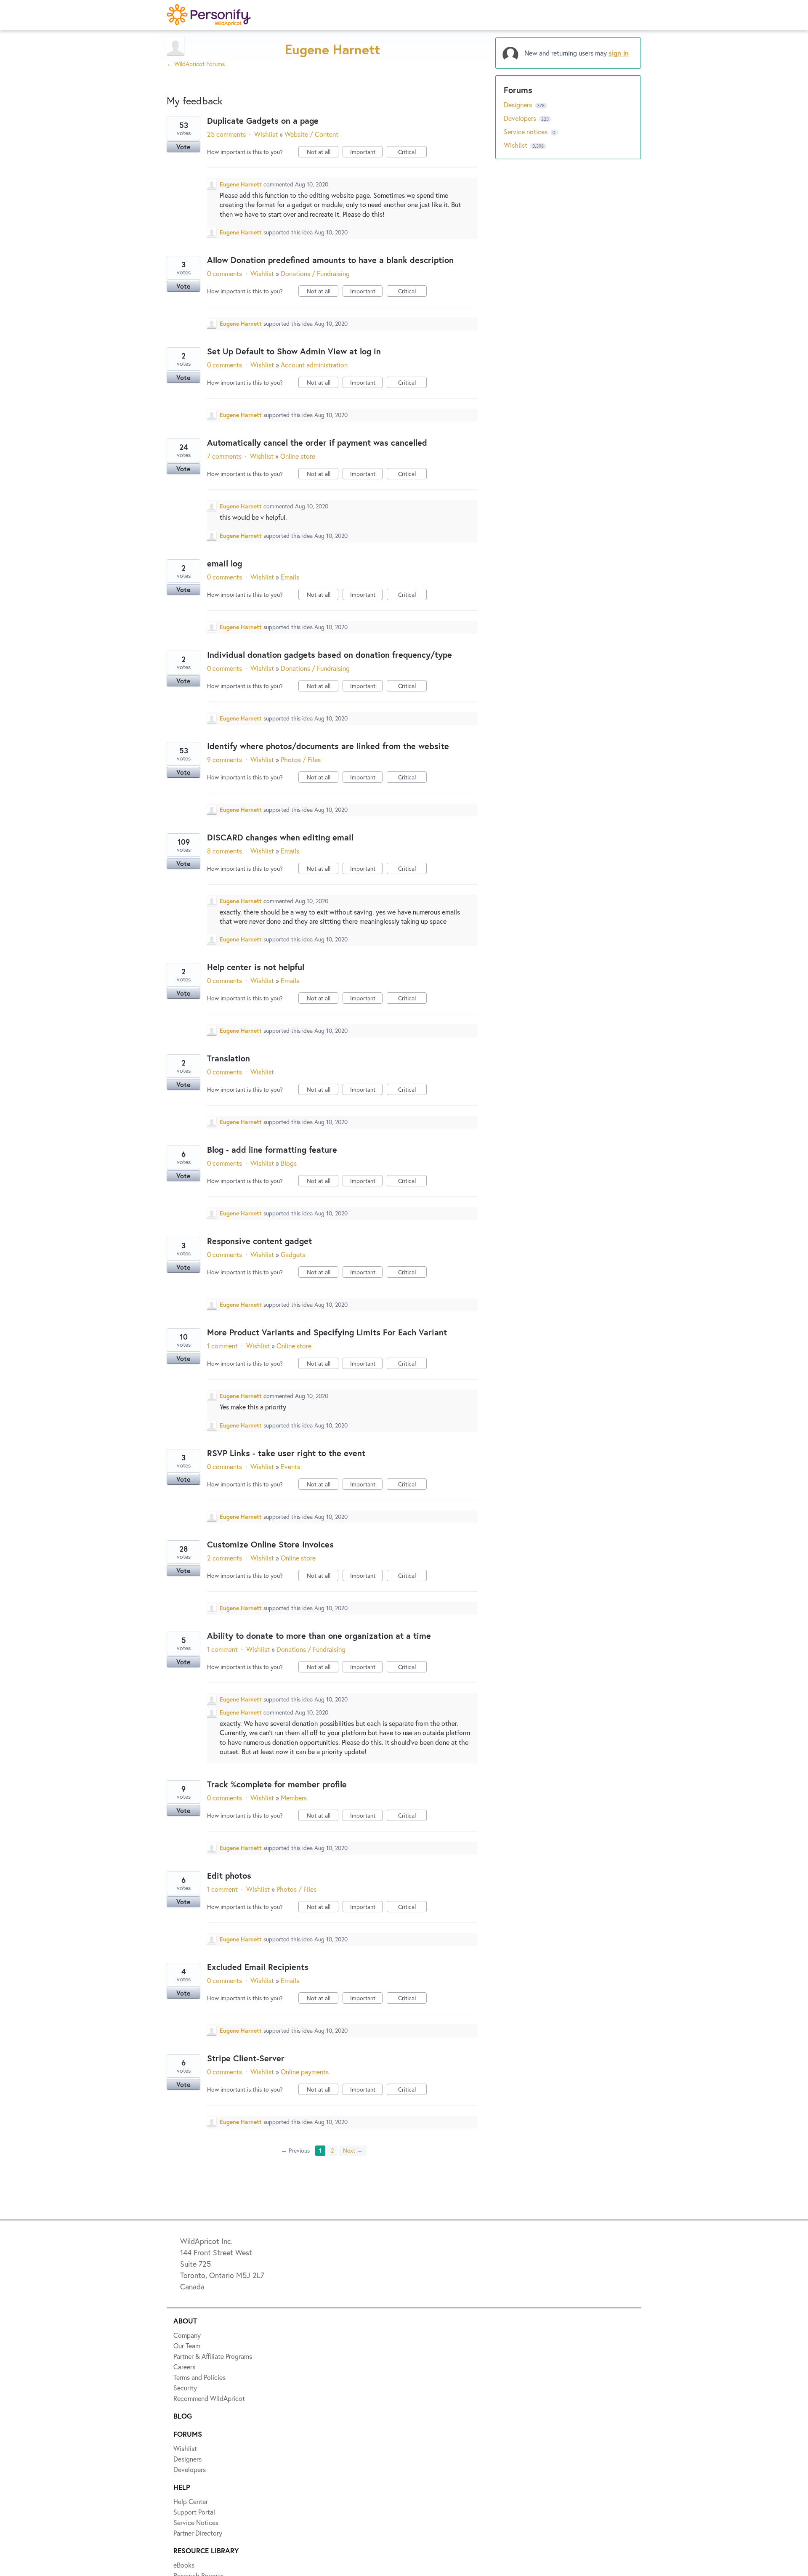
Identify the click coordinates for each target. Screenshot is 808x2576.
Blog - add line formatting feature (272, 1150)
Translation (229, 1058)
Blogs (289, 1163)
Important (366, 153)
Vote (183, 147)
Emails (290, 577)
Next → (353, 2150)
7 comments (224, 456)
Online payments (305, 2072)
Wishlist (266, 134)
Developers (521, 118)
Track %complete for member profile (277, 1784)
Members (294, 1798)
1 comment (222, 1346)
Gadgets (293, 1254)
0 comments (225, 273)
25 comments (226, 134)
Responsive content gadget (259, 1241)
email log (225, 563)
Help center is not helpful (256, 967)
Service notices (526, 132)
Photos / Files (301, 759)
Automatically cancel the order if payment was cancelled (317, 443)
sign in (619, 53)
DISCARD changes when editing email (280, 837)
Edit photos (229, 1876)
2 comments (225, 1558)
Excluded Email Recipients (258, 1967)
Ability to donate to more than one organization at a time (319, 1636)
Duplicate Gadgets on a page (263, 121)
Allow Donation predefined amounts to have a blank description (330, 260)
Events (290, 1466)
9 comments (225, 759)
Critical (412, 153)
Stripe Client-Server (246, 2058)
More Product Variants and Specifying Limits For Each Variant (327, 1332)
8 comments (225, 851)
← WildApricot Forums (196, 64)
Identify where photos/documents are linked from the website (328, 746)
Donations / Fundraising (315, 273)
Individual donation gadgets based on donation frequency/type (330, 655)
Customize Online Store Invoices (270, 1544)
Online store (298, 456)
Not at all (323, 153)
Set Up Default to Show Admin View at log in (294, 351)
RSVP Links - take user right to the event (286, 1453)
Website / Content (311, 134)
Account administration (314, 365)
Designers (519, 105)
